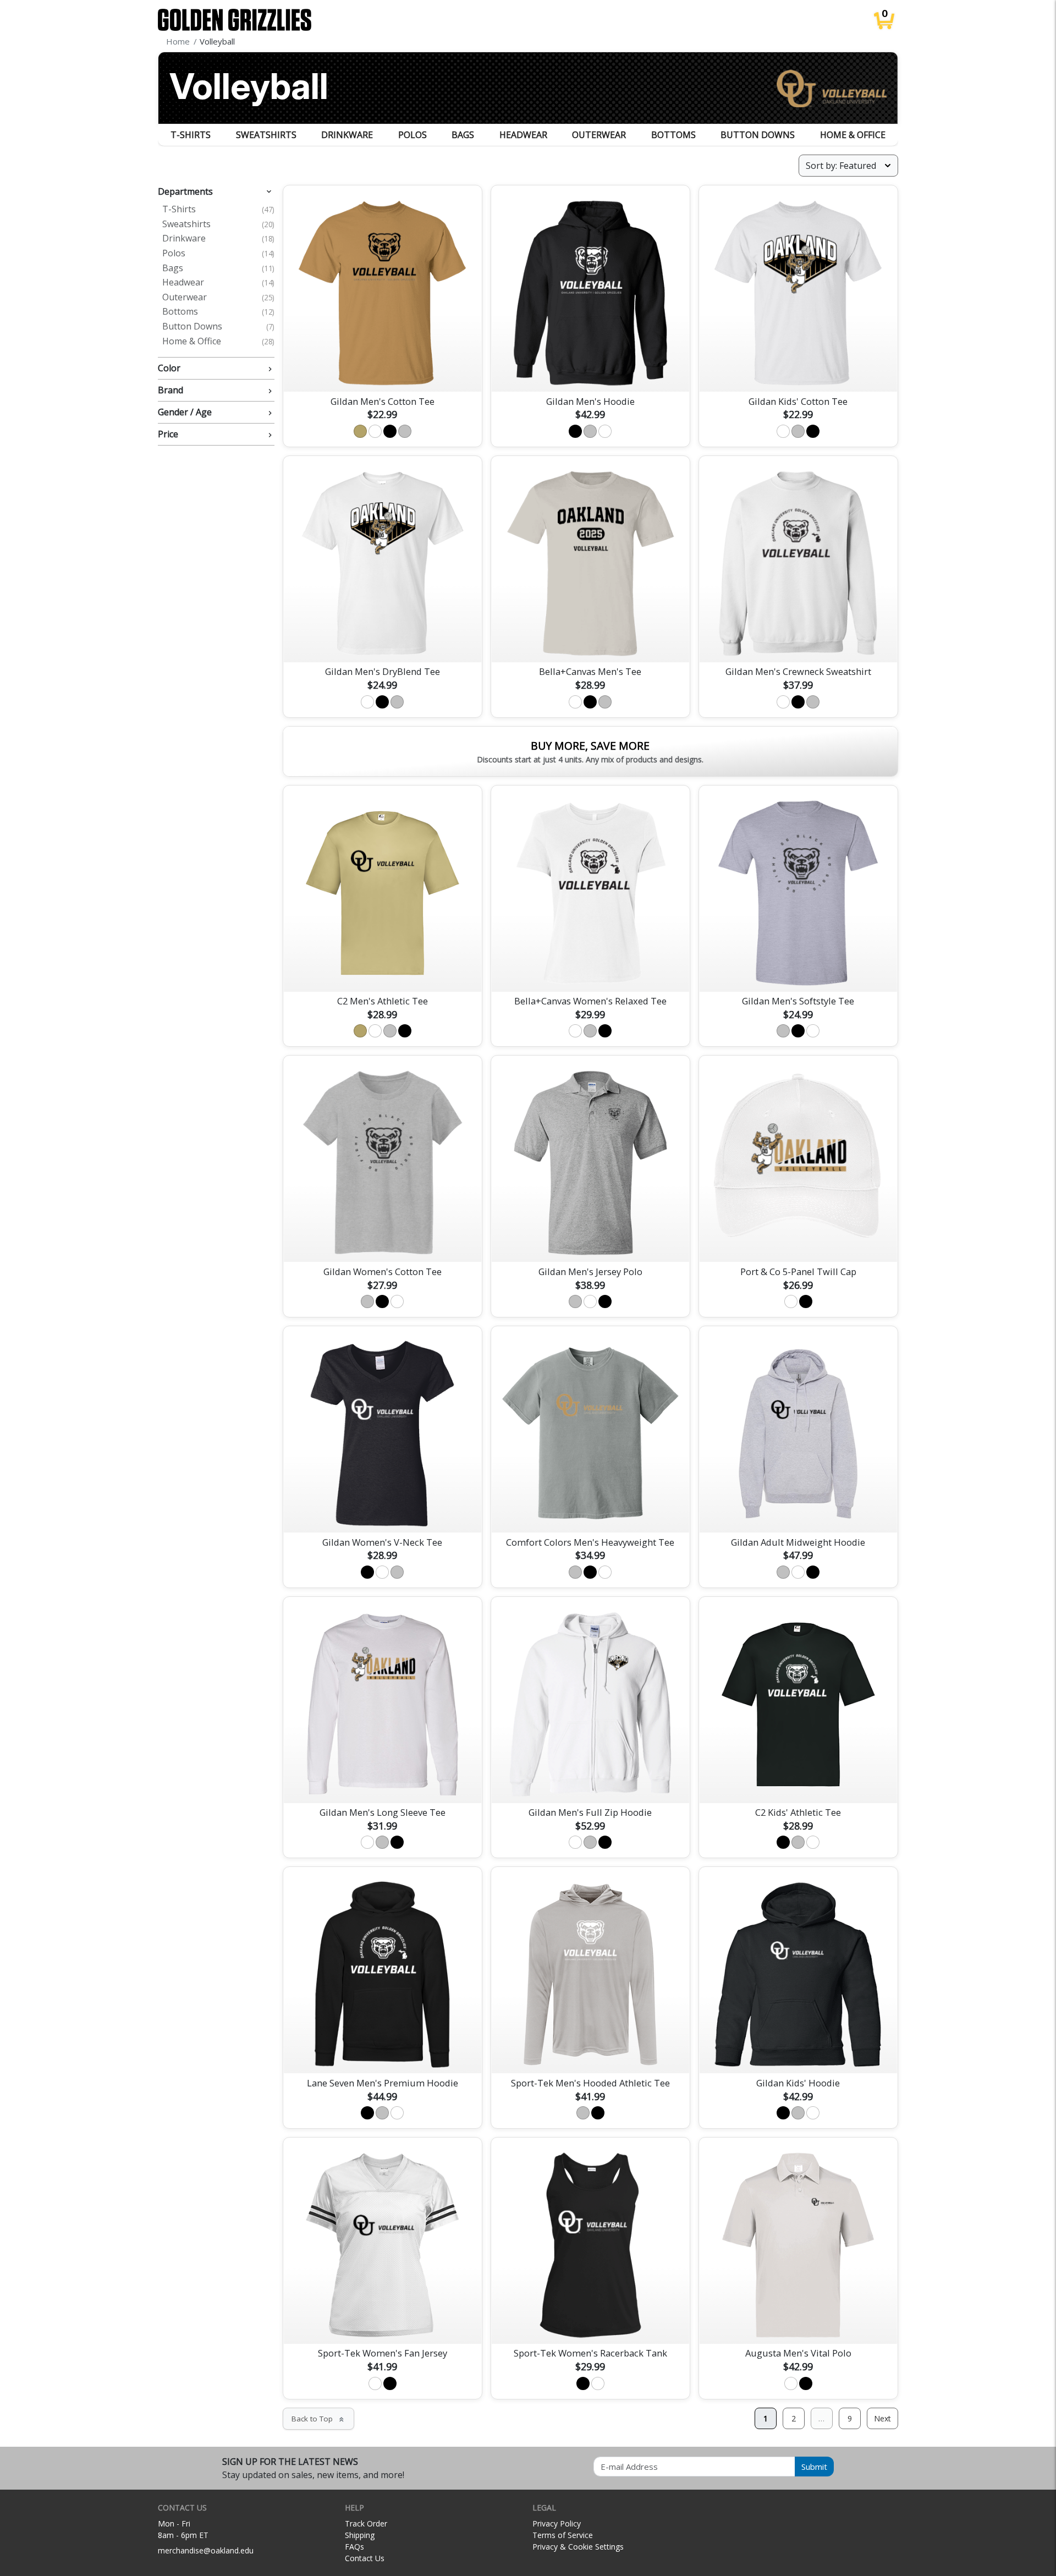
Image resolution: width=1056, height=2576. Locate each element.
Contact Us (365, 2558)
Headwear (523, 135)
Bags (463, 135)
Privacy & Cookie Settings (578, 2547)
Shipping (360, 2535)
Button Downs (758, 135)
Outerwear (599, 135)
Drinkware (347, 135)
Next (882, 2418)
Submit (814, 2467)
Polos (413, 135)
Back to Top (318, 2419)
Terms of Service (563, 2535)
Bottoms (673, 135)
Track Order (366, 2523)
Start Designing (382, 370)
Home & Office (853, 135)
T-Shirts (191, 135)
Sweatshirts (266, 135)
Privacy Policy (557, 2523)
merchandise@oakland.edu (206, 2550)
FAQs (354, 2547)
